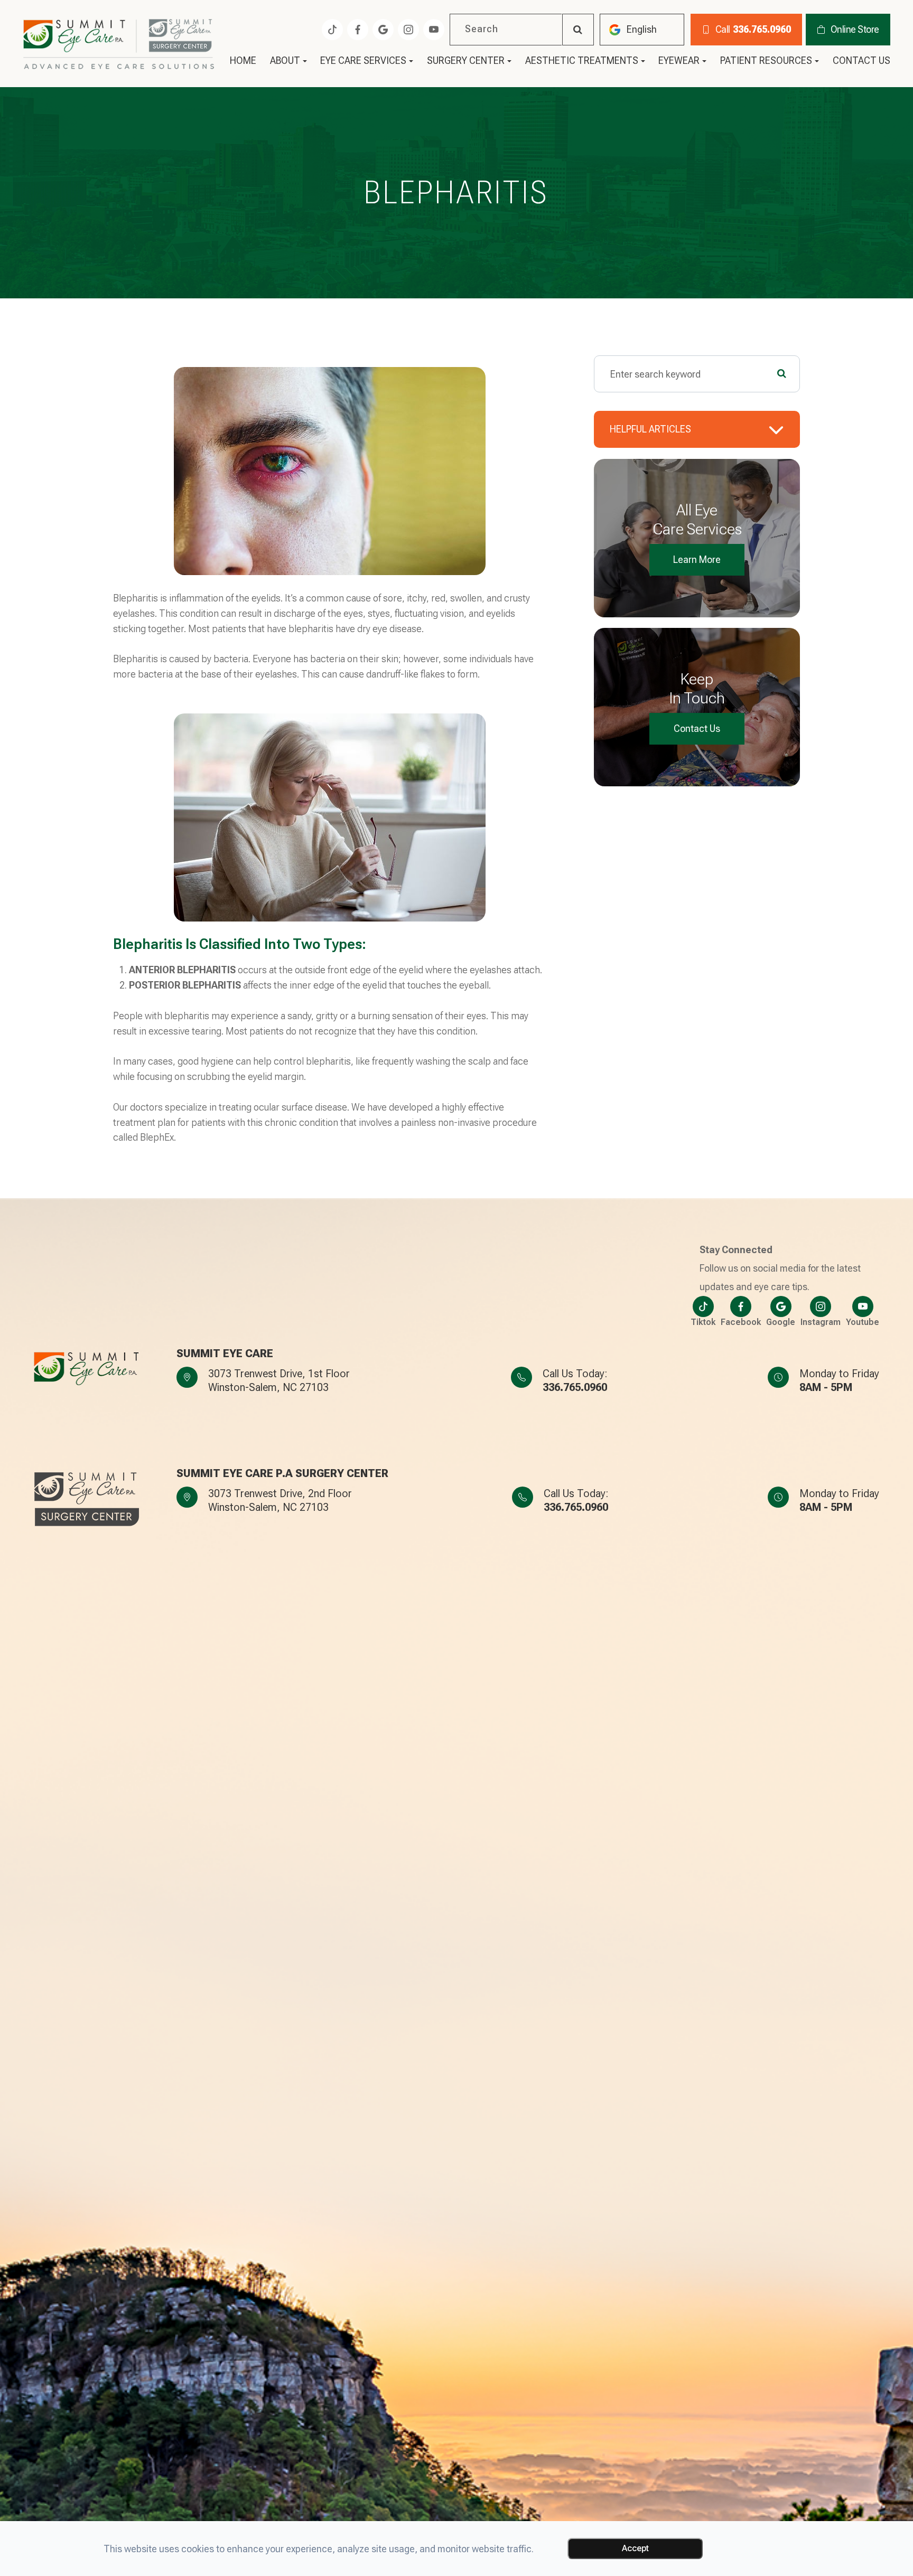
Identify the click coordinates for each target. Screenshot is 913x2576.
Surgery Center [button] (466, 61)
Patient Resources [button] (766, 61)
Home (243, 61)
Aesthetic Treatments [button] (582, 61)
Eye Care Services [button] (363, 61)
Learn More (697, 560)
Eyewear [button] (679, 61)
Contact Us (861, 61)
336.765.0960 (575, 1387)
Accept (635, 2548)
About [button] (285, 61)
